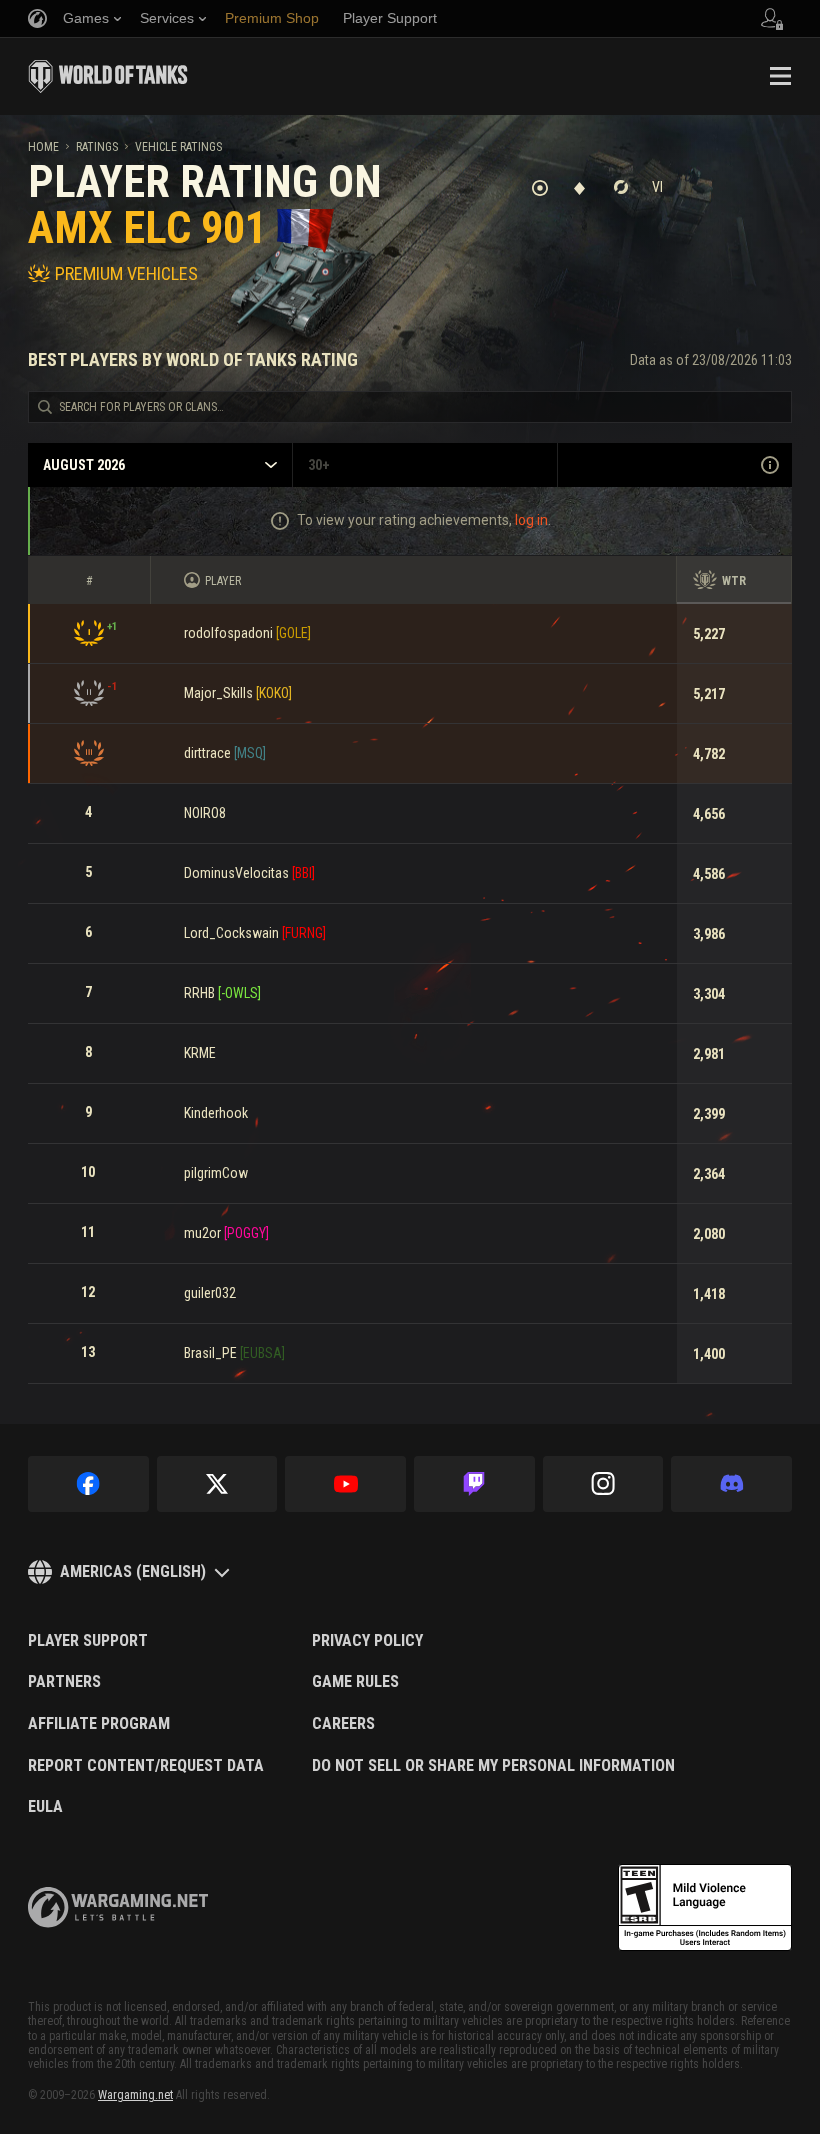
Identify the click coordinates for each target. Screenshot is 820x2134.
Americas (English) (133, 1571)
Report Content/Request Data (146, 1766)
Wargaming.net (135, 2095)
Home (43, 147)
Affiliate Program (99, 1724)
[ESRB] (705, 1908)
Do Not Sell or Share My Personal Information (493, 1766)
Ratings (97, 147)
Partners (64, 1682)
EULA (45, 1807)
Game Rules (355, 1682)
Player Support (88, 1641)
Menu (780, 76)
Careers (343, 1724)
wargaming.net (118, 1907)
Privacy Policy (367, 1641)
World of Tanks (108, 76)
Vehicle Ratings (178, 147)
